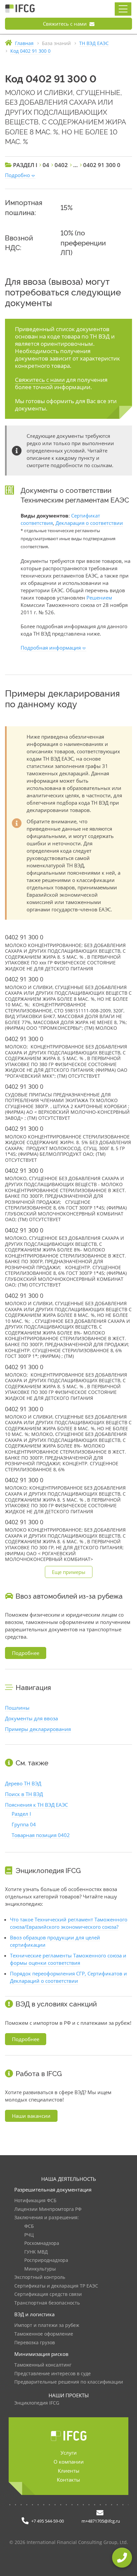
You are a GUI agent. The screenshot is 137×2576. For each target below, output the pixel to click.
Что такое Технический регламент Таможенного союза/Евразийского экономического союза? (69, 1923)
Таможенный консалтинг (43, 2365)
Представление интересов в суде (53, 2374)
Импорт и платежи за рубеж (47, 2325)
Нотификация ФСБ (35, 2201)
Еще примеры (69, 1572)
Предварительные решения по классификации (69, 2382)
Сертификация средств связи (48, 2294)
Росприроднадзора (46, 2260)
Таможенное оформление (44, 2334)
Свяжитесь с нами (66, 24)
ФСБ (29, 2226)
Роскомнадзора (42, 2243)
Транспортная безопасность (47, 2303)
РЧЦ (29, 2235)
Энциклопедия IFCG (37, 2403)
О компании (69, 2462)
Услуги (69, 2453)
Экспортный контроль (40, 2277)
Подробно (17, 175)
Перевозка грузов (35, 2343)
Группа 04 (24, 1824)
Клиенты (69, 2471)
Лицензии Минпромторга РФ (48, 2209)
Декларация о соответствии (89, 523)
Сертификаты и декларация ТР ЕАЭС (56, 2286)
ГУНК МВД (36, 2252)
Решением (99, 598)
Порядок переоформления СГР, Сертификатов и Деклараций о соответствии (68, 1977)
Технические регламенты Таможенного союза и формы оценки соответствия (68, 1959)
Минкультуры (40, 2269)
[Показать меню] (123, 9)
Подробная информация (51, 648)
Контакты (68, 2480)
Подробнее (26, 1653)
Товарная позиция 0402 (41, 1835)
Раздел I (21, 1814)
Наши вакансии (31, 2116)
